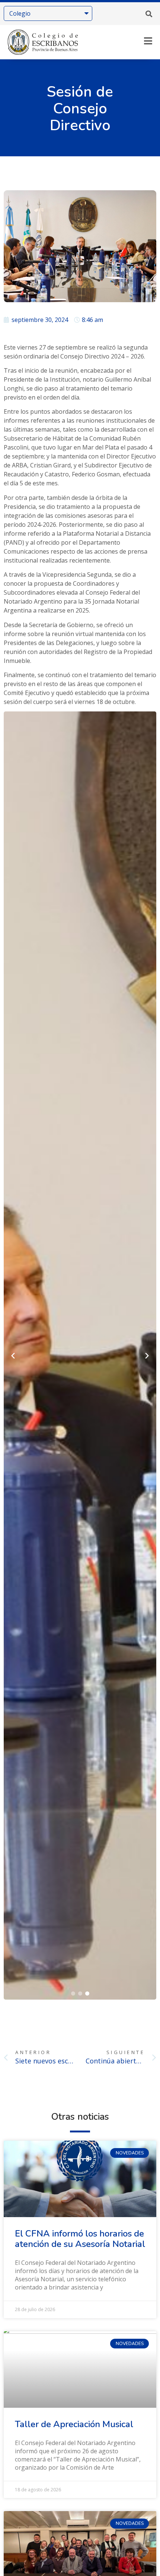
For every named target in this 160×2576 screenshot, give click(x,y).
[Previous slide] (13, 1356)
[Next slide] (147, 1356)
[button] (149, 14)
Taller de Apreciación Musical (74, 2424)
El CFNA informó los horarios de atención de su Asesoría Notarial (80, 2239)
